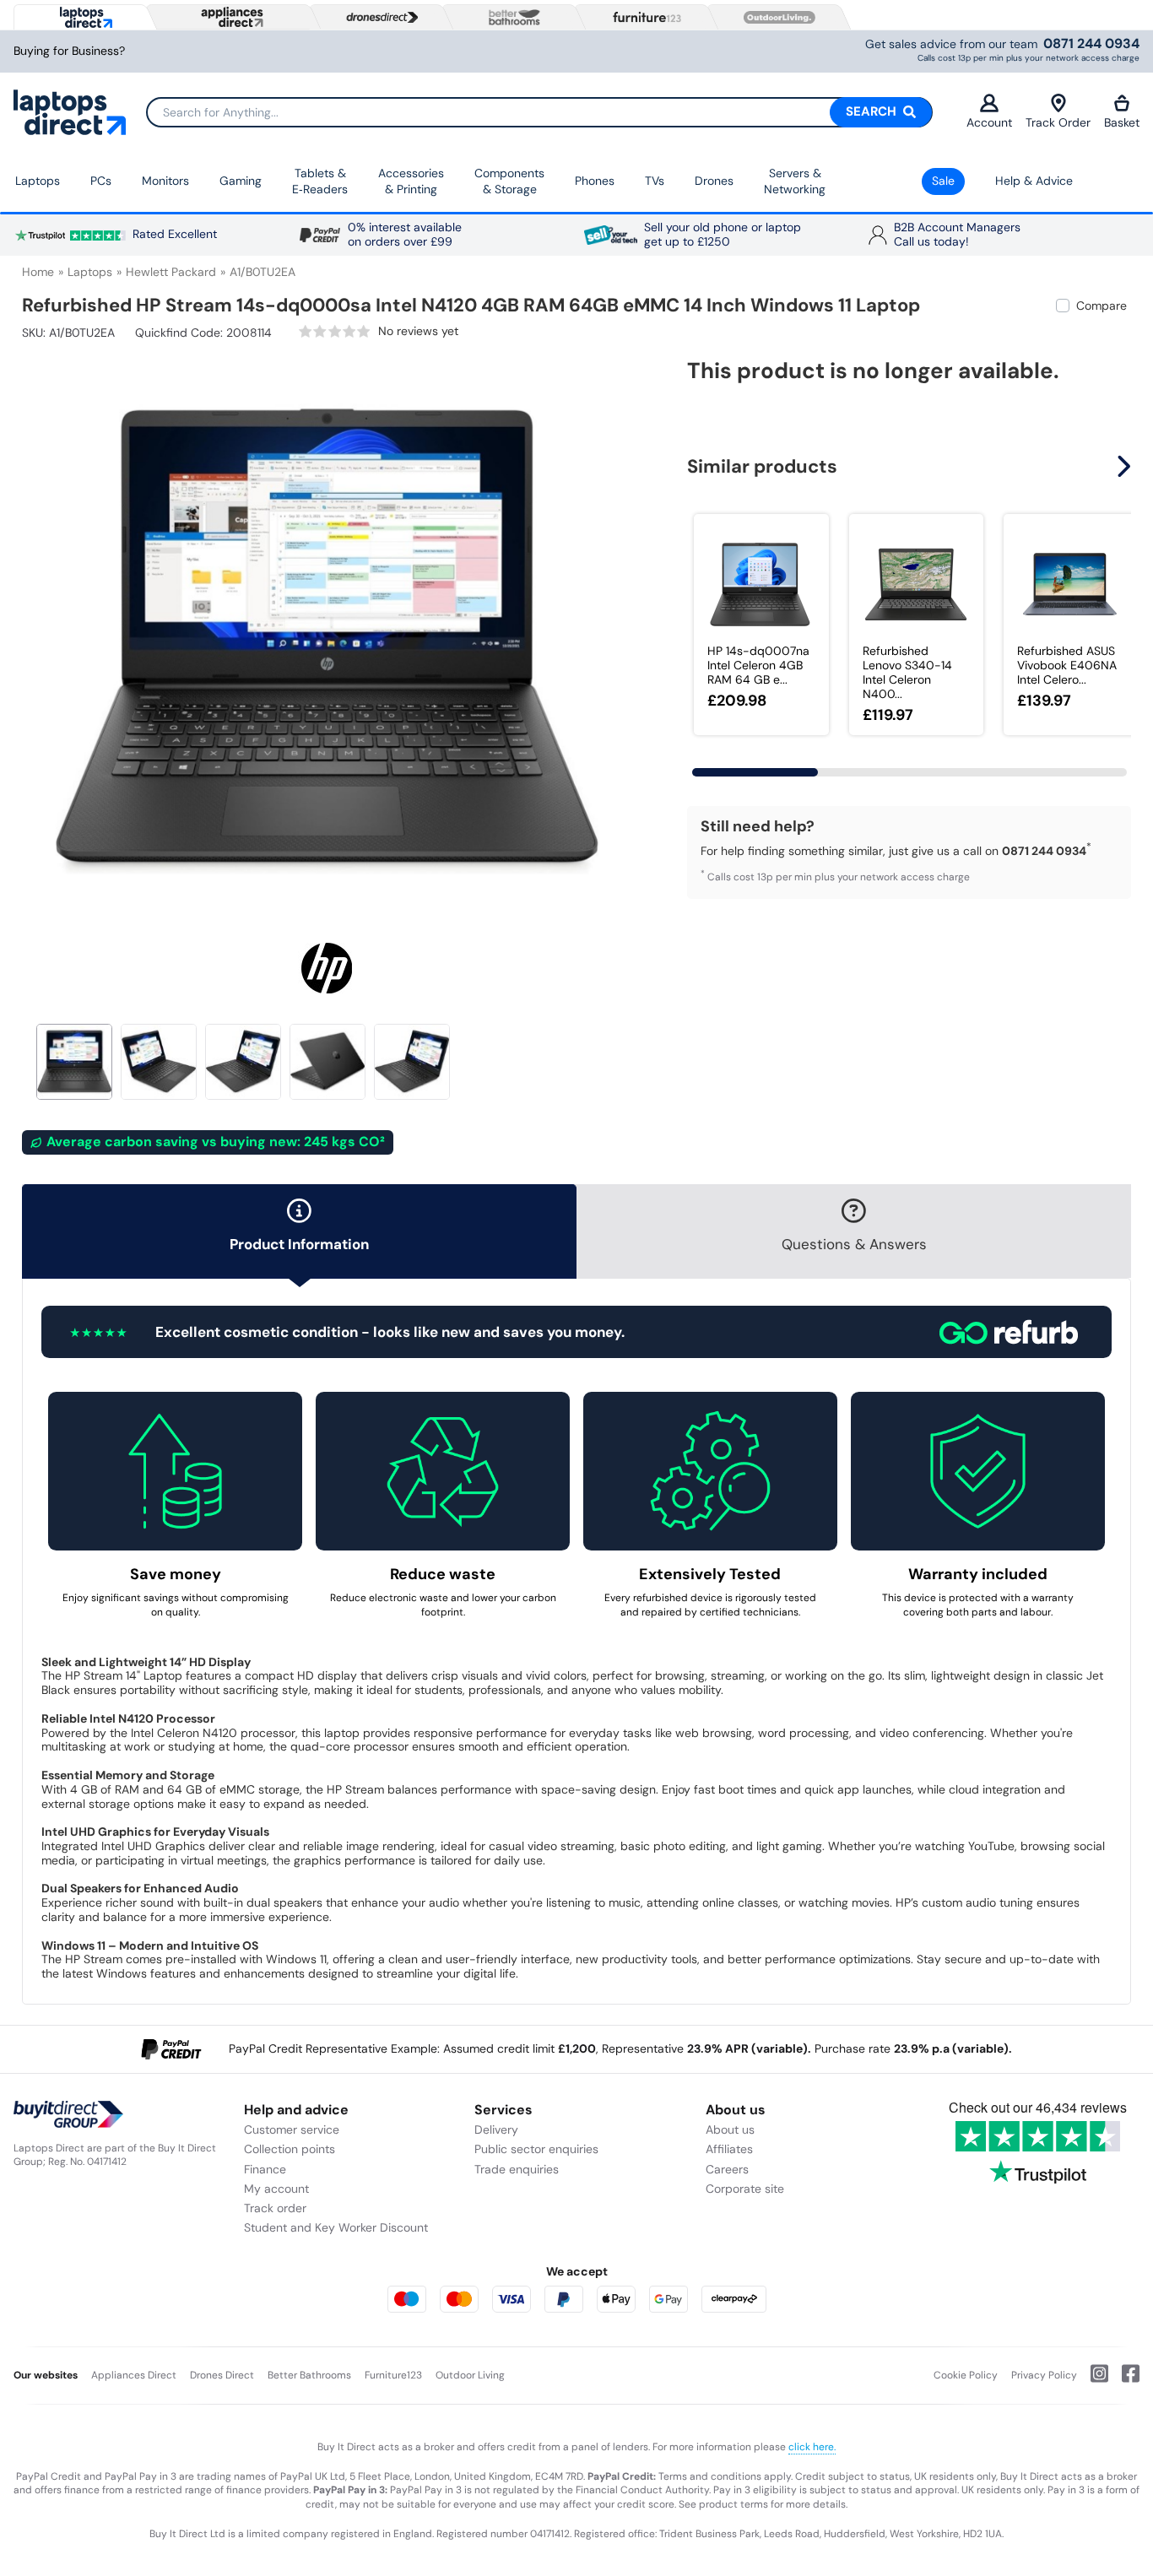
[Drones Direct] (378, 18)
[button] (620, 631)
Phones (595, 181)
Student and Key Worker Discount (336, 2227)
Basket (1122, 122)
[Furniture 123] (643, 17)
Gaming (241, 181)
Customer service (292, 2130)
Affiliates (729, 2149)
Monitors (165, 181)
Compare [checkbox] (1102, 306)
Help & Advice (1034, 181)
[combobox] (539, 112)
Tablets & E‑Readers (320, 181)
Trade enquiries (517, 2169)
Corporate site (745, 2189)
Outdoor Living (470, 2375)
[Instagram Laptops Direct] (1093, 2380)
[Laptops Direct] (82, 17)
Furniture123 (393, 2375)
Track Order (1058, 122)
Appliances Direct (134, 2375)
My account (276, 2189)
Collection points (290, 2149)
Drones (714, 181)
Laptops (38, 181)
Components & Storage (509, 181)
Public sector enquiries (536, 2149)
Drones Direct (222, 2375)
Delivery (496, 2130)
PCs (101, 181)
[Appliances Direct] (230, 17)
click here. (812, 2447)
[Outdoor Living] (776, 18)
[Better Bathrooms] (511, 17)
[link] (379, 331)
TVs (655, 181)
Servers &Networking (795, 181)
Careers (727, 2169)
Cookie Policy (966, 2375)
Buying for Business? (69, 51)
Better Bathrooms (309, 2375)
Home (38, 272)
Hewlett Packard (171, 272)
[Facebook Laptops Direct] (1124, 2380)
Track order (275, 2208)
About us (730, 2130)
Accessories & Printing (411, 181)
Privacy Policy (1044, 2375)
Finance (265, 2169)
